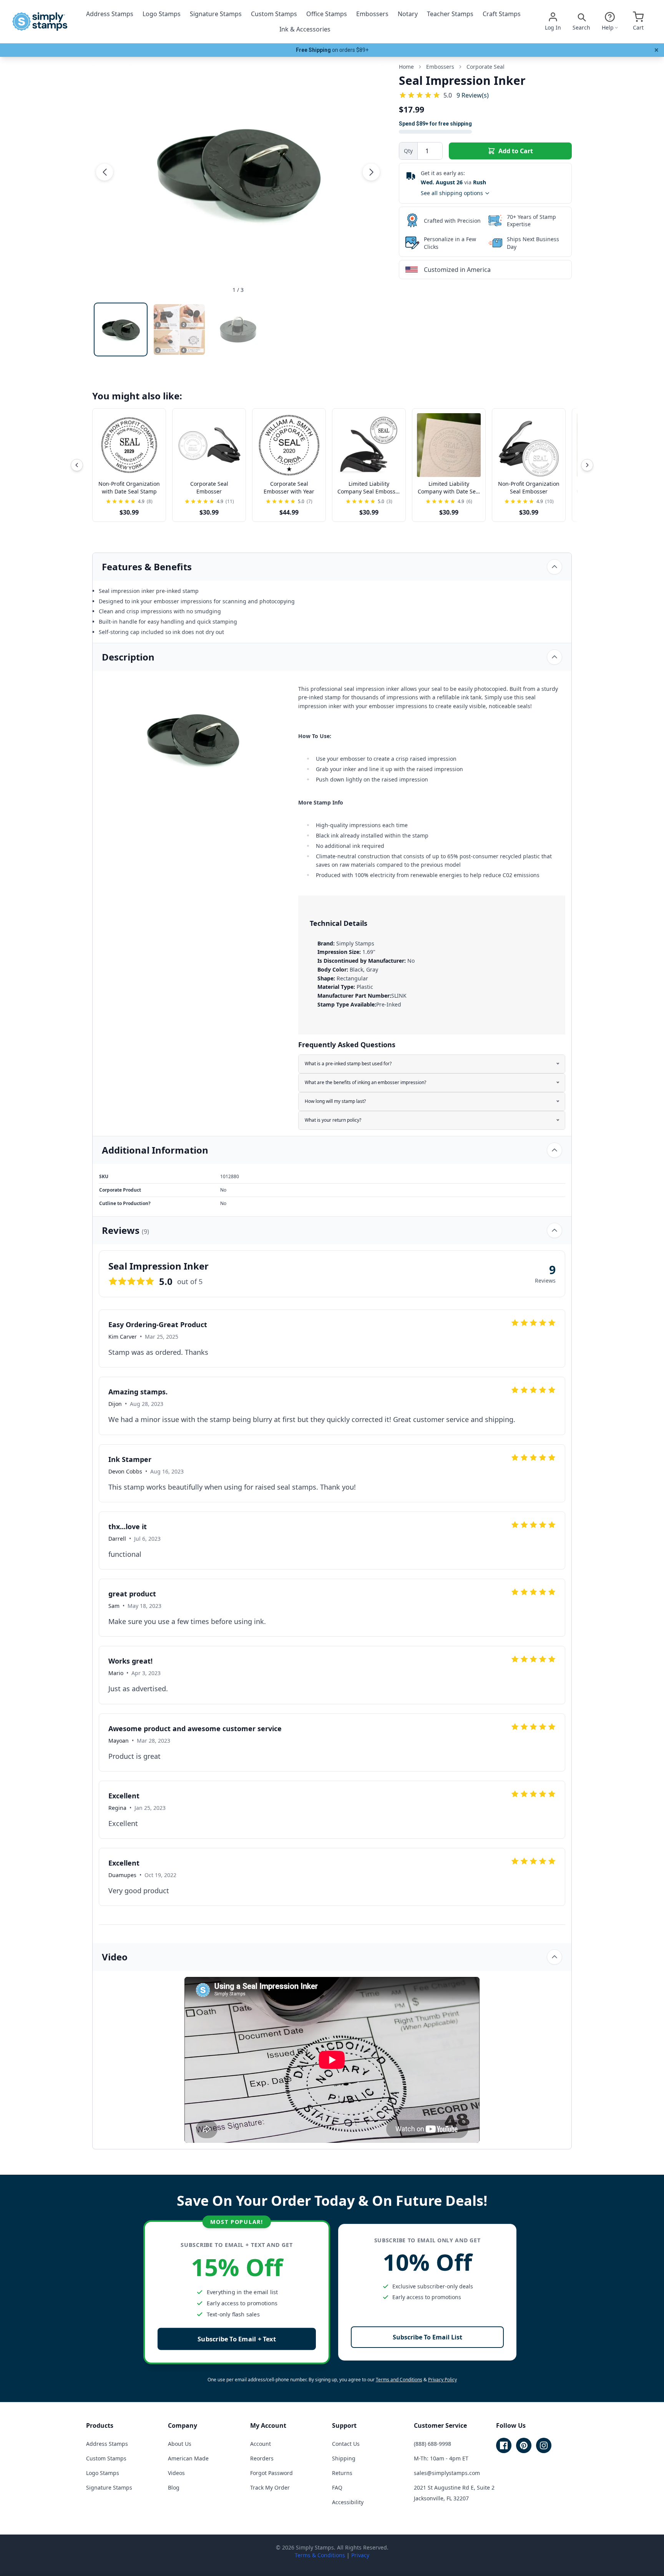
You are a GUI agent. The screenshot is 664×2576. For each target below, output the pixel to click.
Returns (342, 2473)
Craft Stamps (502, 14)
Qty (408, 151)
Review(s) (473, 95)
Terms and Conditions (399, 2380)
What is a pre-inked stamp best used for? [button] (348, 1064)
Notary (408, 14)
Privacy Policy (442, 2380)
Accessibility (348, 2502)
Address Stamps (110, 14)
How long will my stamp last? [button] (335, 1101)
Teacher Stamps (450, 14)
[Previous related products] (77, 465)
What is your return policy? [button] (333, 1120)
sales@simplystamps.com (447, 2473)
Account (261, 2444)
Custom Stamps (274, 14)
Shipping (344, 2458)
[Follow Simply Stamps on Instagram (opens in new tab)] (544, 2445)
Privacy (360, 2555)
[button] (105, 172)
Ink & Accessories (305, 29)
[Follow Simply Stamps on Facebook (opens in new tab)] (504, 2445)
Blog (174, 2487)
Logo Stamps (162, 14)
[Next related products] (587, 465)
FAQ (337, 2487)
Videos (176, 2473)
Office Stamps (327, 14)
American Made (188, 2458)
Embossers (372, 14)
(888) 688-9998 (432, 2444)
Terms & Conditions (320, 2555)
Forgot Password (271, 2473)
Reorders (262, 2458)
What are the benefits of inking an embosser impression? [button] (365, 1082)
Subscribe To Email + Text (237, 2339)
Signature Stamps (216, 14)
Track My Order (270, 2487)
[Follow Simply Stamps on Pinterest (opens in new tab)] (524, 2445)
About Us (180, 2444)
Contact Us (346, 2444)
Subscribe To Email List (427, 2337)
